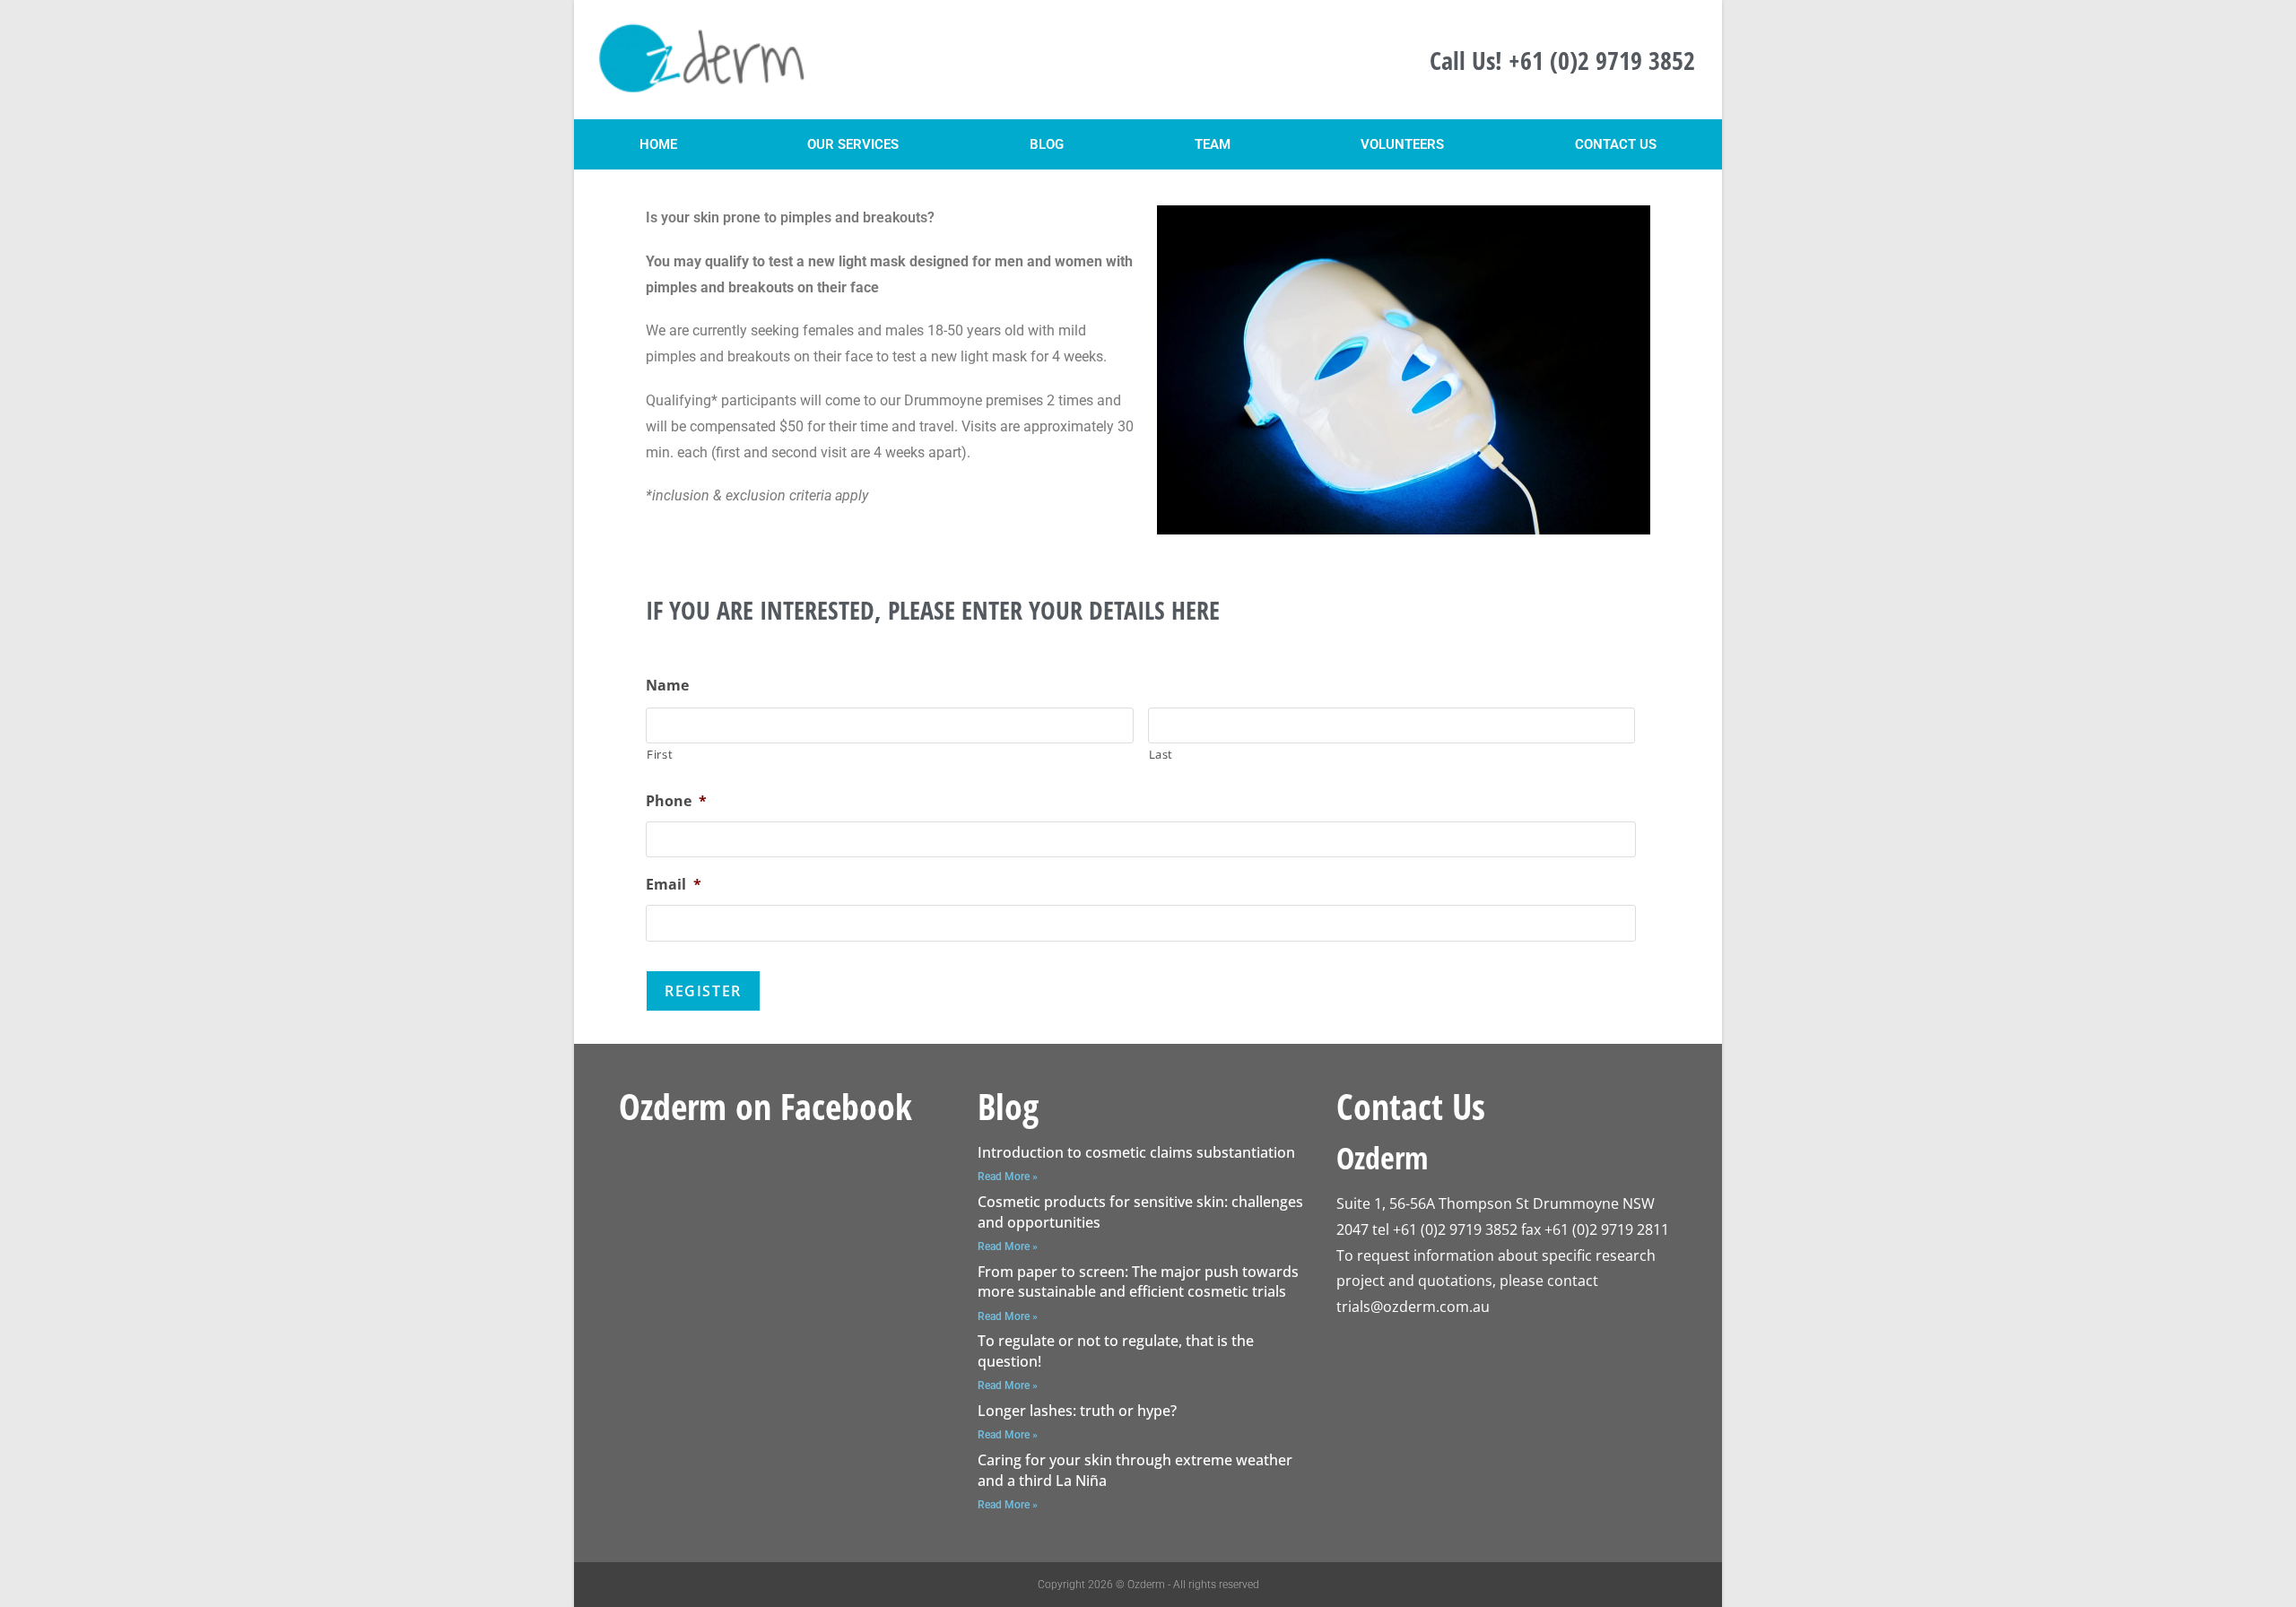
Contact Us (1616, 144)
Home (658, 144)
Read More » (1008, 1177)
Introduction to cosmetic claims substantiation (1136, 1152)
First (660, 754)
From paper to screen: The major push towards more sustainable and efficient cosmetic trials (1138, 1281)
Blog (1047, 144)
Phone (676, 801)
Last (1161, 754)
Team (1213, 144)
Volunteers (1402, 144)
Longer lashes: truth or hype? (1077, 1411)
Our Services (853, 144)
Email (674, 885)
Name (667, 686)
